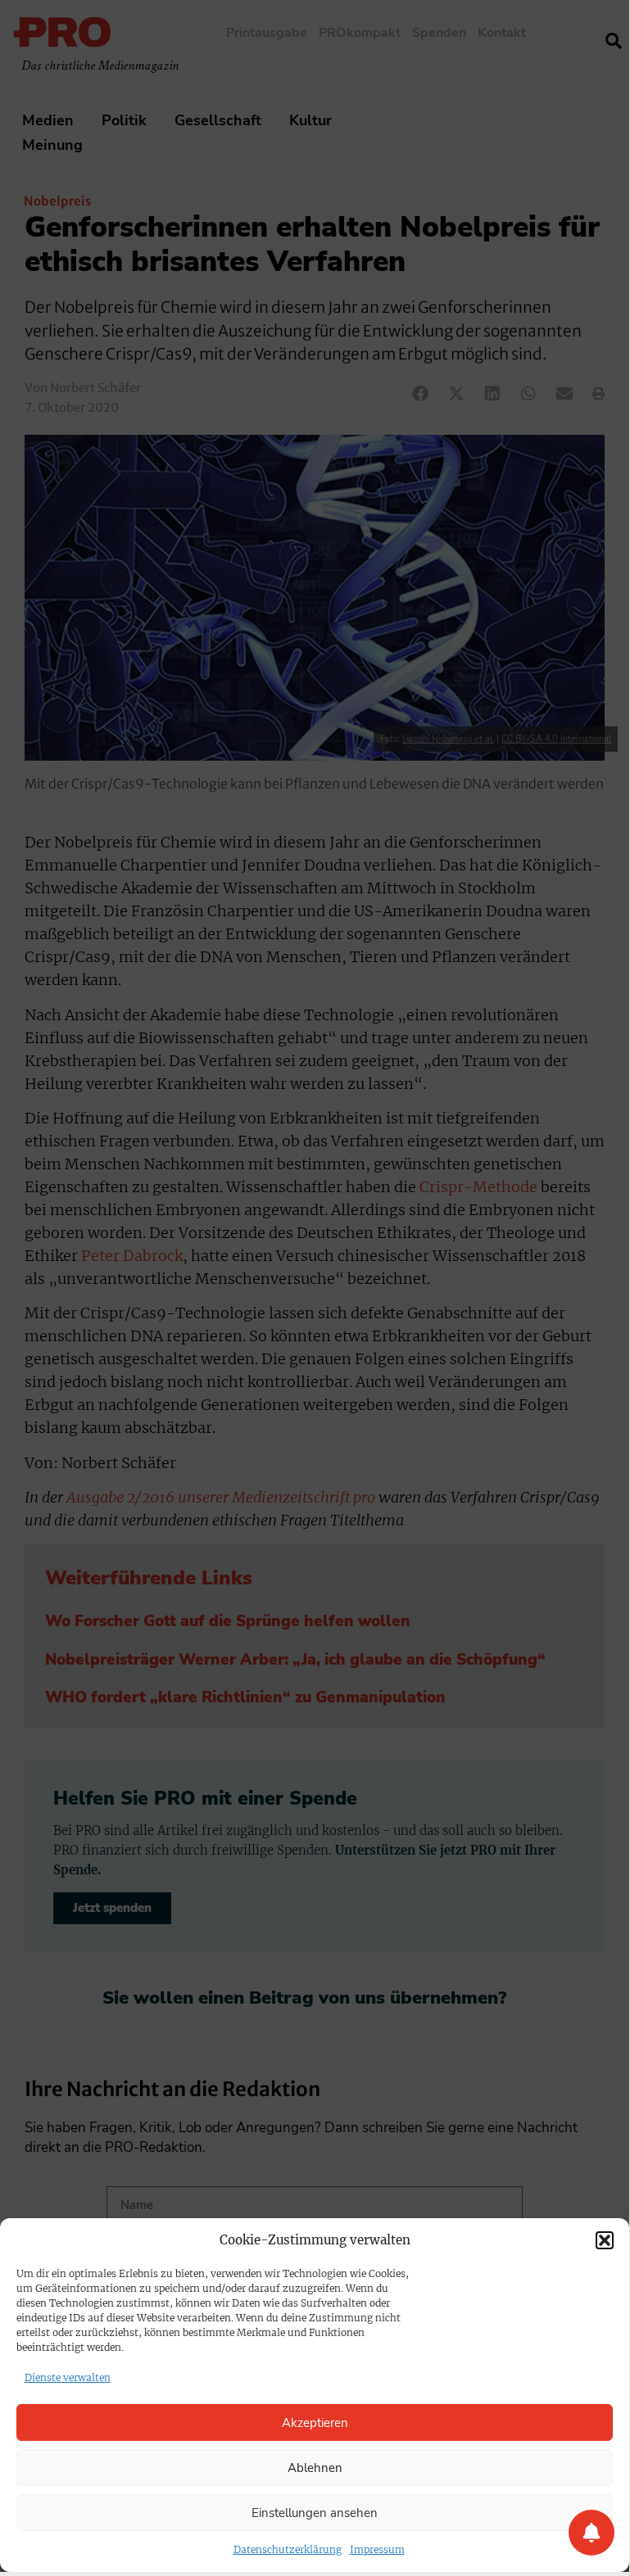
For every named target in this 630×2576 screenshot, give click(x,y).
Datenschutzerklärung (288, 2549)
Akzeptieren (315, 2423)
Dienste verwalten (68, 2377)
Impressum (377, 2549)
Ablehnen (315, 2468)
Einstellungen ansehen (315, 2513)
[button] (605, 2240)
